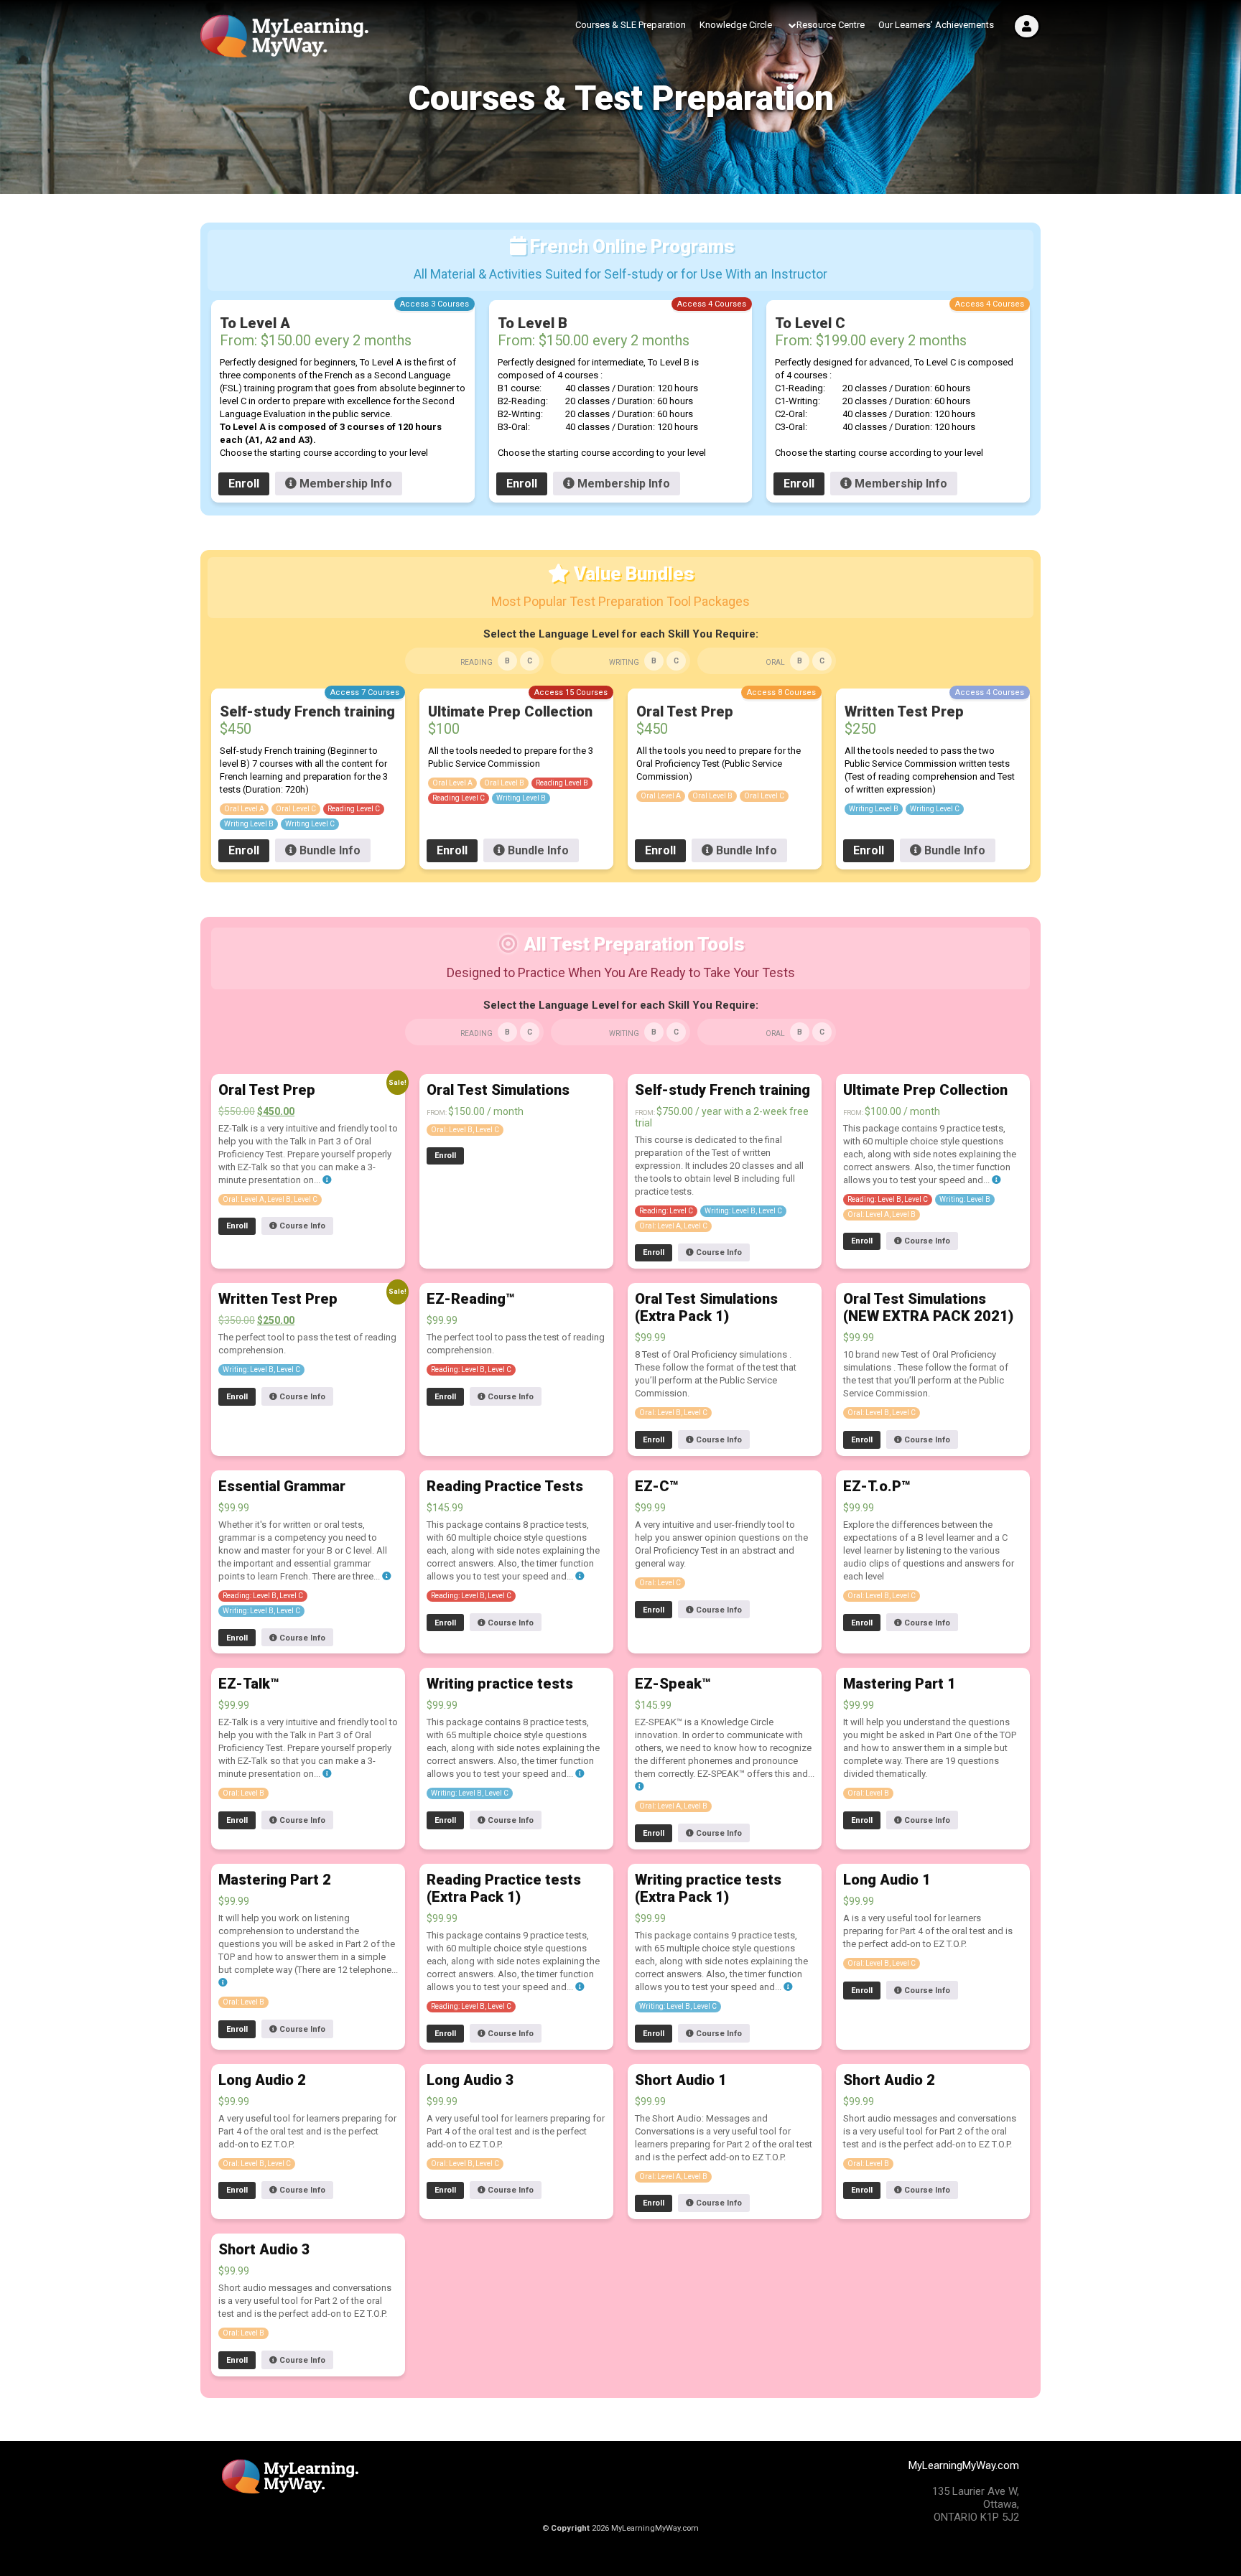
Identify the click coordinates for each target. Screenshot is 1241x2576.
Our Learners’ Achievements (936, 25)
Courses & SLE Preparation (631, 25)
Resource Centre (831, 25)
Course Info (301, 1226)
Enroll (244, 484)
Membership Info (344, 484)
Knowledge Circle (736, 25)
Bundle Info (329, 850)
